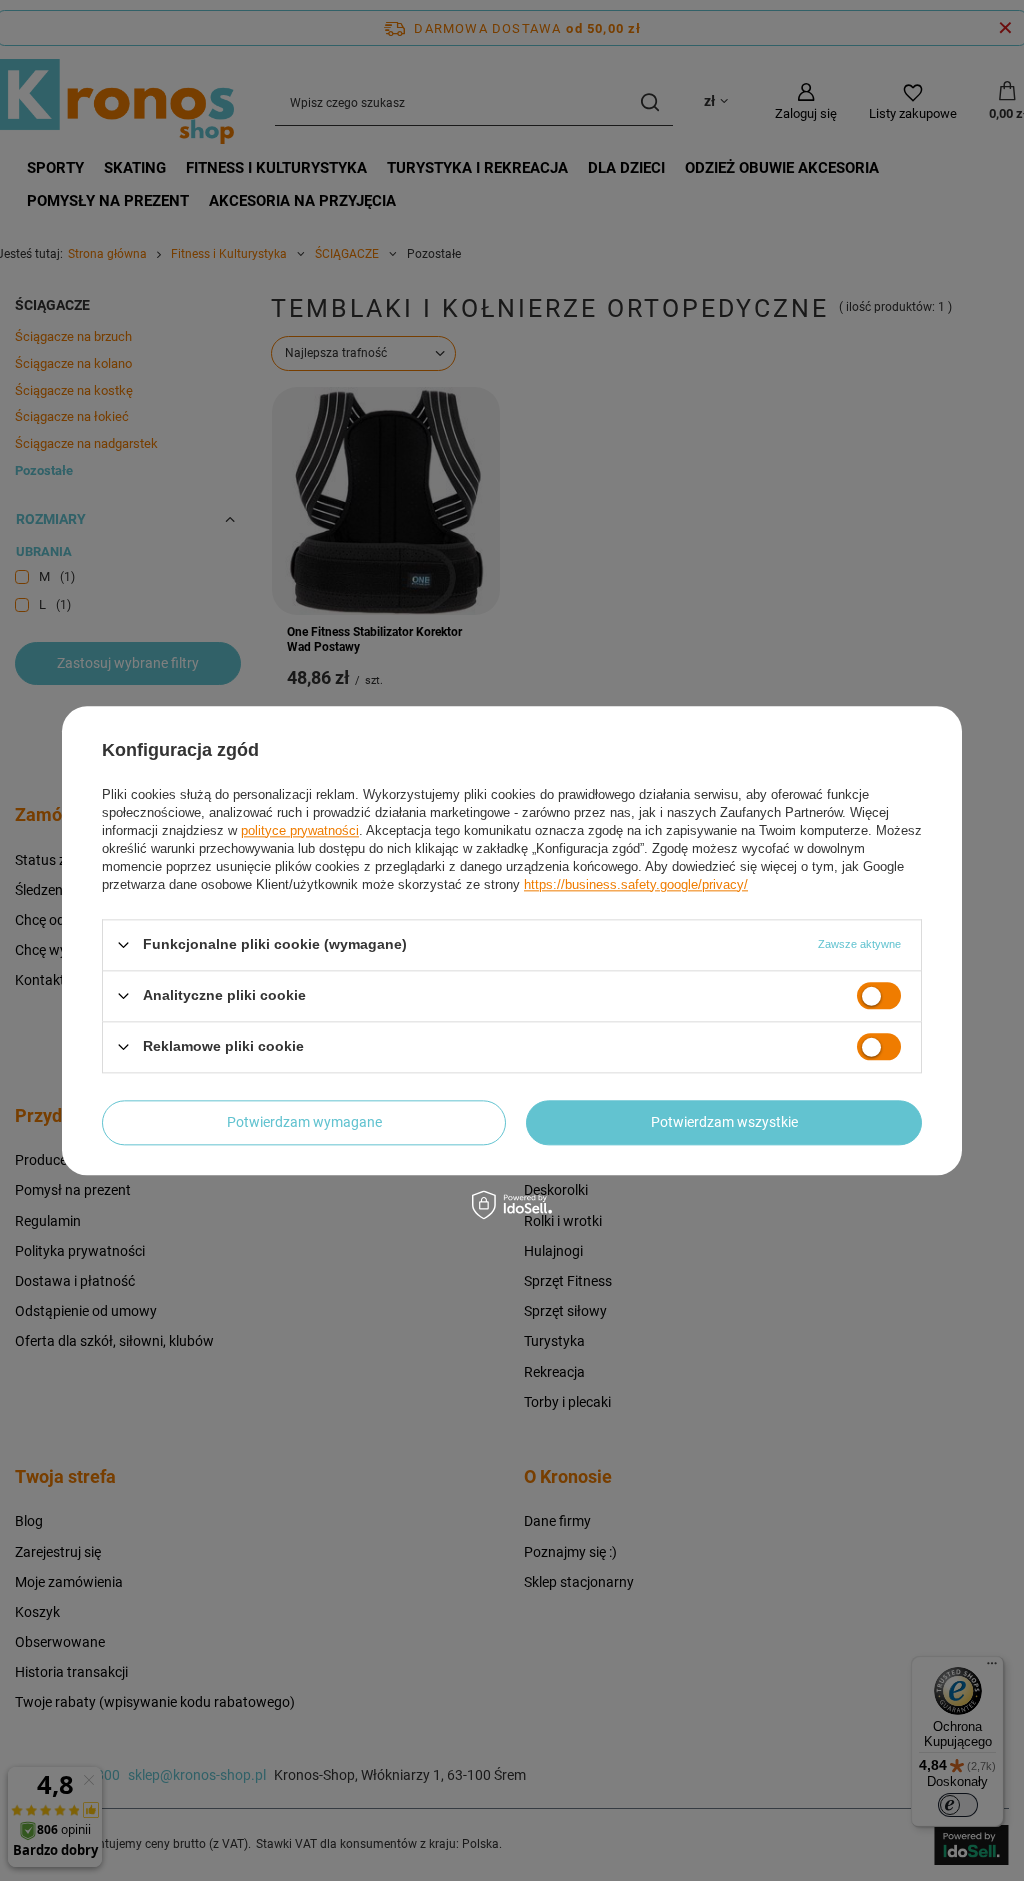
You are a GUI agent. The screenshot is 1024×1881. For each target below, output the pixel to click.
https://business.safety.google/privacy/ (636, 884)
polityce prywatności (300, 830)
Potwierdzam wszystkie (724, 1122)
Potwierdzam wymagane (304, 1122)
